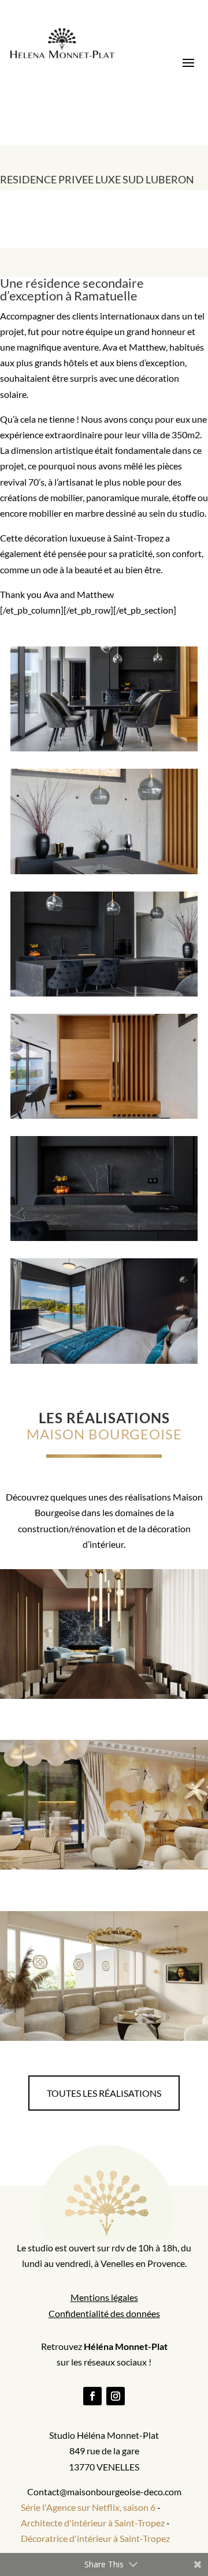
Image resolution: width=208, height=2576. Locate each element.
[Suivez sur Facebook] (92, 2396)
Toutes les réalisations (104, 2093)
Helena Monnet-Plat (114, 1652)
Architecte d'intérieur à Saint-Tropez (93, 2523)
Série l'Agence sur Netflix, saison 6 (88, 2507)
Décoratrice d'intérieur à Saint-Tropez (95, 2538)
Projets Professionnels (155, 1994)
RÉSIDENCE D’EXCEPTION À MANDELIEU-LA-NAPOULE (109, 1631)
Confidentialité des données (104, 2313)
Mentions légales (104, 2297)
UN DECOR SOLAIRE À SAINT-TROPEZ (109, 1797)
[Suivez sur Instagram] (116, 2396)
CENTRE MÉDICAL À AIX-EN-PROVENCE (109, 1973)
